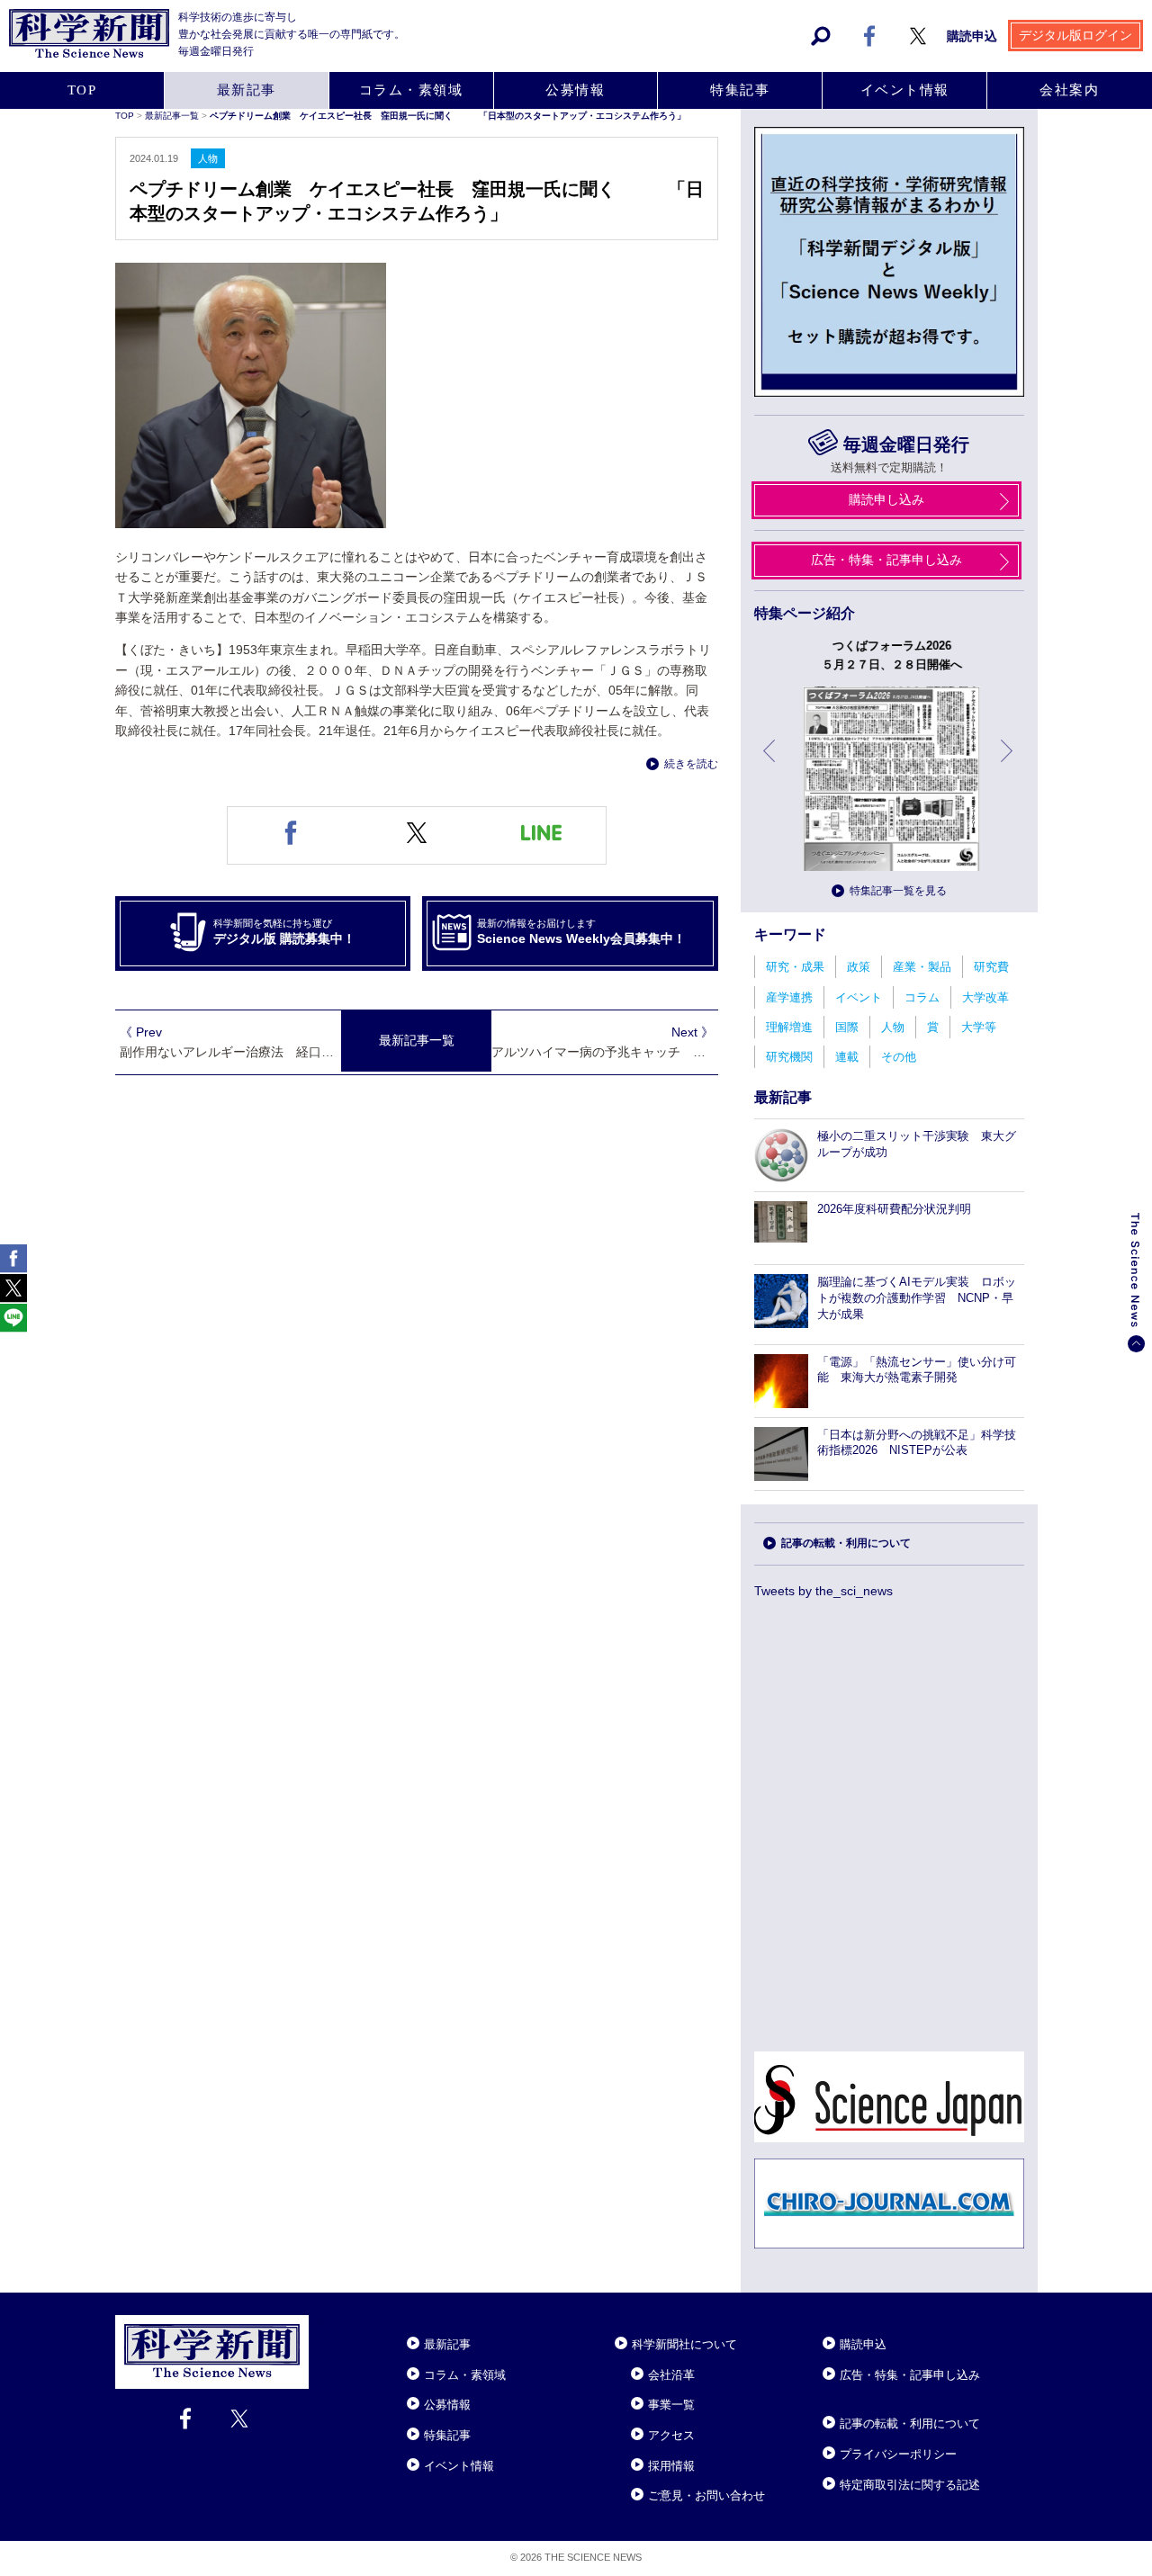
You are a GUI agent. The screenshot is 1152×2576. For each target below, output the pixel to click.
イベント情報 (905, 90)
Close (325, 2322)
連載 (847, 1057)
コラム (922, 997)
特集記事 (740, 90)
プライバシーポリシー (898, 2454)
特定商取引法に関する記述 (910, 2485)
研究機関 (789, 1057)
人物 (893, 1027)
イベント (859, 997)
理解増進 (789, 1027)
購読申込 (972, 36)
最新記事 (247, 90)
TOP (82, 90)
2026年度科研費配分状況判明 (894, 1209)
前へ (770, 764)
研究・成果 (795, 967)
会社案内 (1069, 90)
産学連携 (789, 997)
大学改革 (985, 997)
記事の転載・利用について (846, 1543)
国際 (847, 1027)
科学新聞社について (684, 2344)
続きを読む (691, 764)
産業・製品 (922, 967)
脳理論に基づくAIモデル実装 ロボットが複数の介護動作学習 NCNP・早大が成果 (917, 1298)
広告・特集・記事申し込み (886, 560)
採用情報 (671, 2466)
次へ (1008, 764)
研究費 (991, 967)
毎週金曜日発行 (906, 444)
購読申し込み (886, 499)
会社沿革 (671, 2375)
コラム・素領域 (411, 90)
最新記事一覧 (173, 116)
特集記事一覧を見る (898, 891)
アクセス (671, 2435)
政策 (859, 967)
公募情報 (575, 90)
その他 (899, 1057)
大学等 (979, 1027)
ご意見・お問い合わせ (706, 2495)
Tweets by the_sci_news (823, 1591)
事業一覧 (671, 2405)
